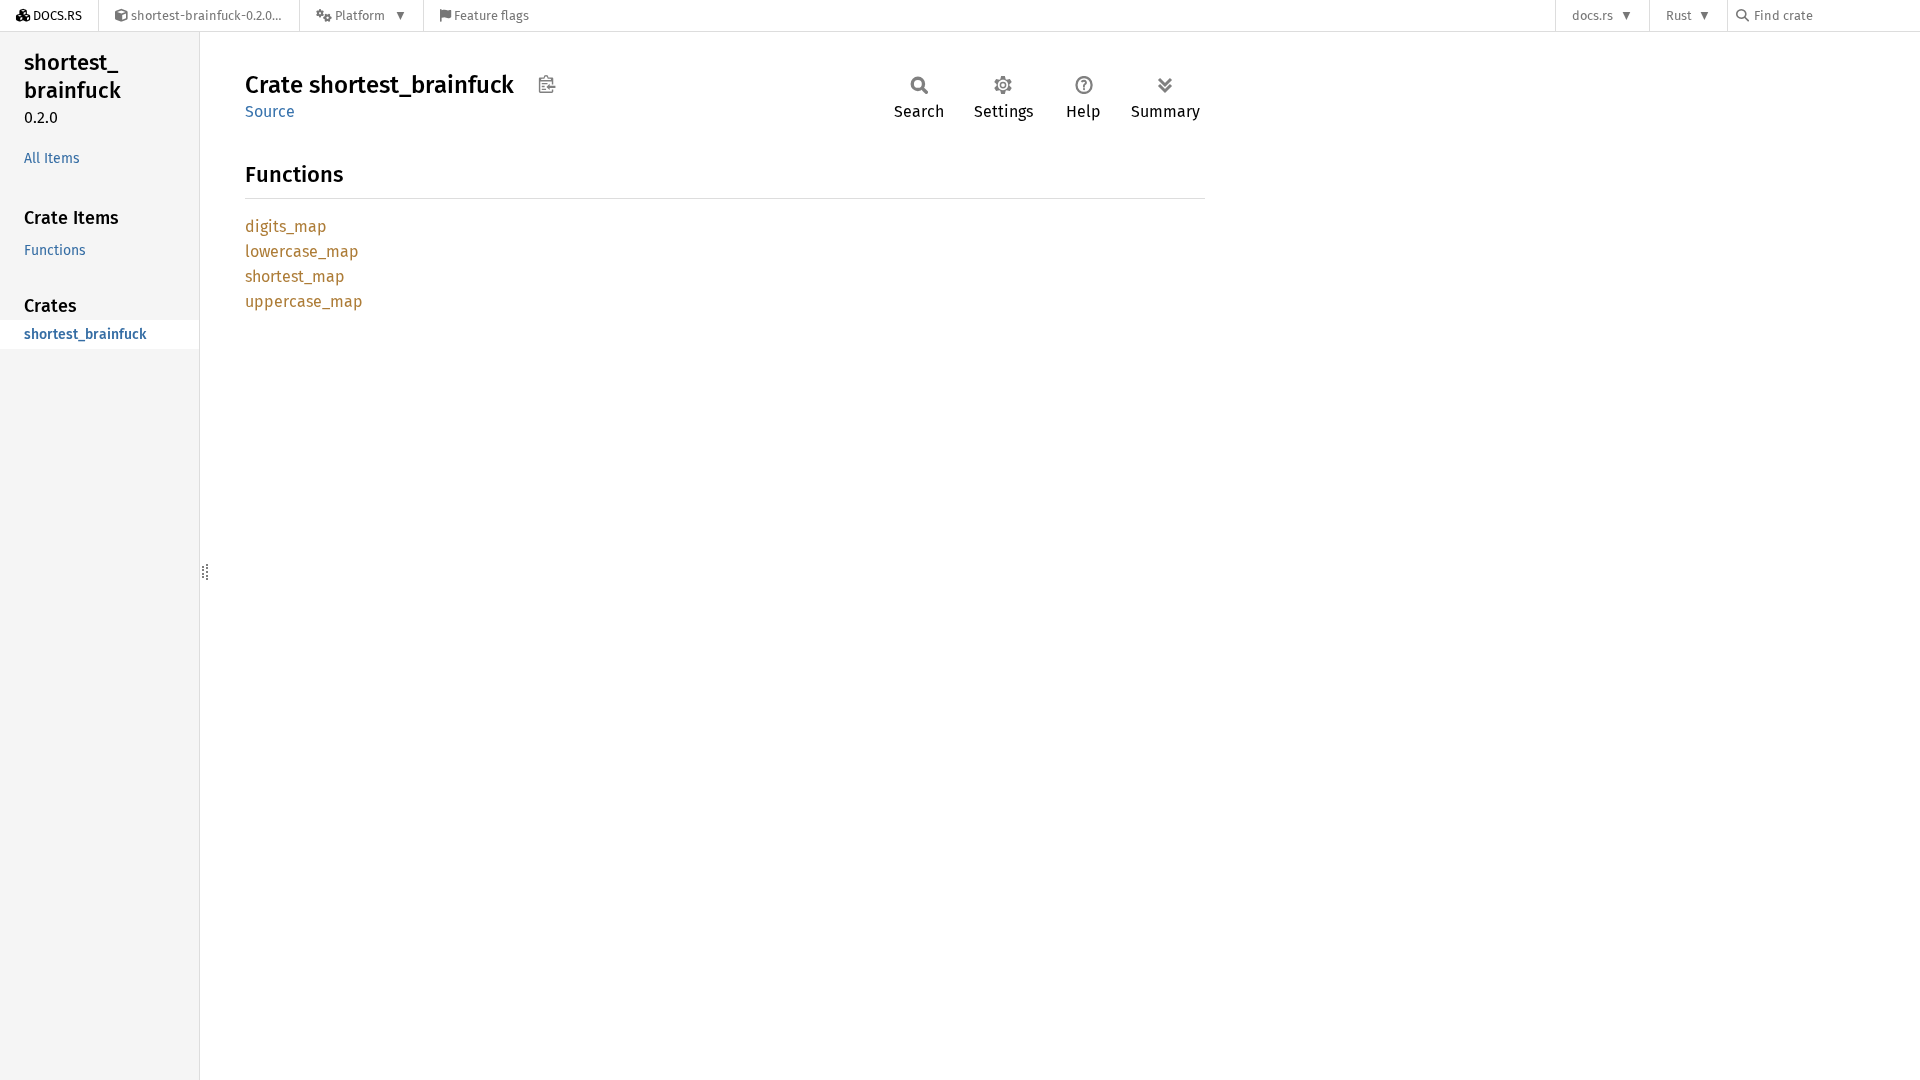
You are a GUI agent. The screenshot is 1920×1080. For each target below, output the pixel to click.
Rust (1679, 15)
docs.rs (1592, 15)
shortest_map (295, 276)
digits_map (286, 226)
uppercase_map (304, 301)
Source (270, 111)
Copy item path (546, 84)
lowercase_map (302, 251)
